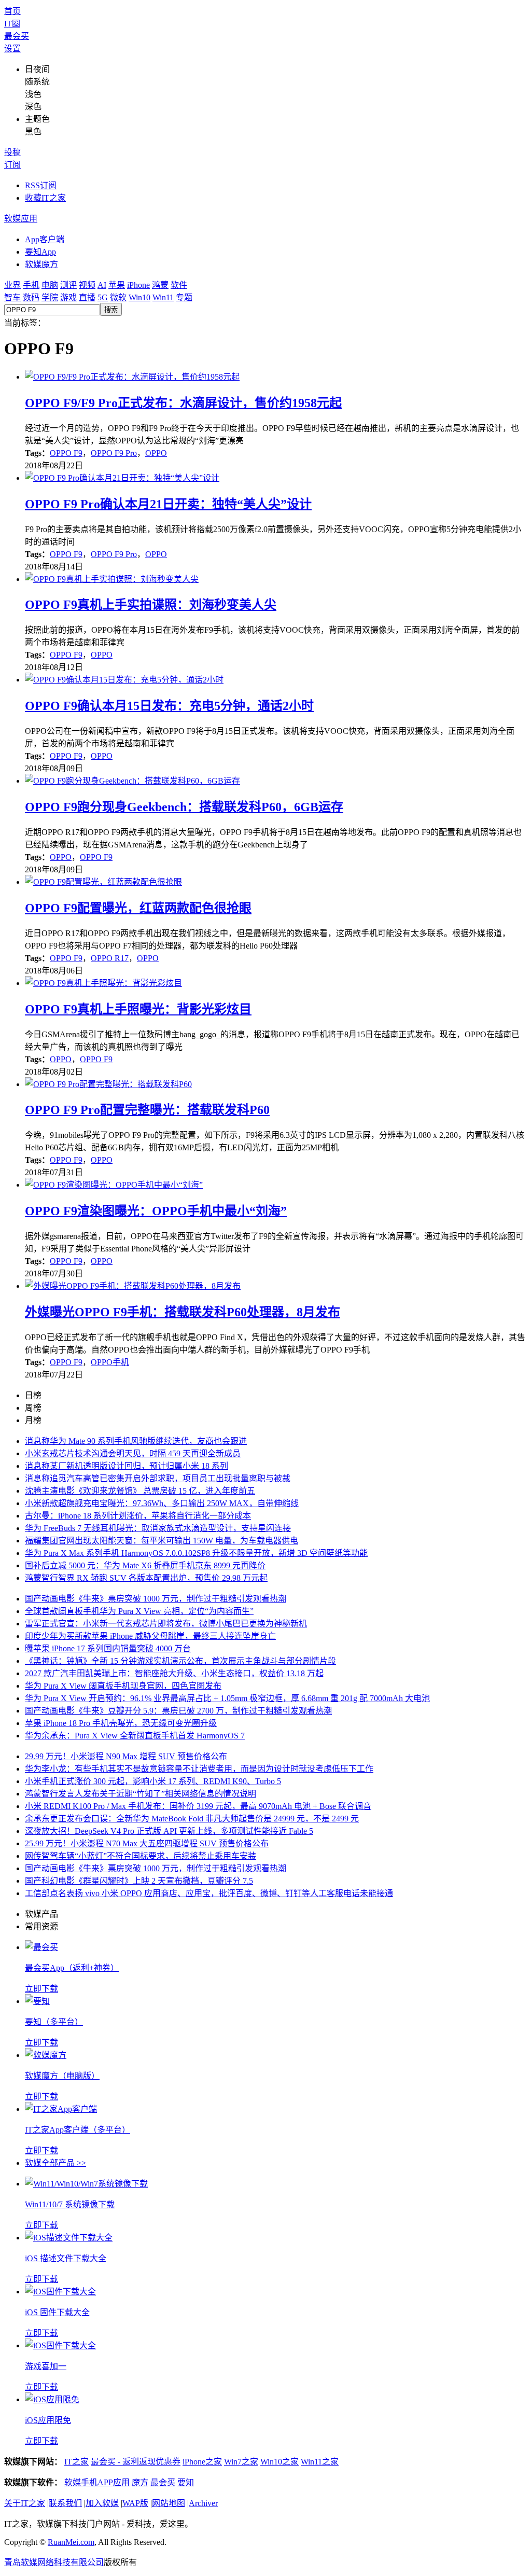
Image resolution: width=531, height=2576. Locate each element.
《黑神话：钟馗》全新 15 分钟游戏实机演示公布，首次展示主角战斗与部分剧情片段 (180, 1661)
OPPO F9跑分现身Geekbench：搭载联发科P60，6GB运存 (184, 807)
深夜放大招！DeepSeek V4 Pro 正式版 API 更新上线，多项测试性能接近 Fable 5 (169, 1831)
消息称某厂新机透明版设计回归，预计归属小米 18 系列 (127, 1466)
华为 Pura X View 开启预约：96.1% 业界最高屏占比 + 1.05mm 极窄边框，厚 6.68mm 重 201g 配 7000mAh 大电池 (227, 1698)
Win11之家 (320, 2462)
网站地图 (169, 2503)
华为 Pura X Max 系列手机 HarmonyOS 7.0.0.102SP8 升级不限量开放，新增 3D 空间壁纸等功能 (196, 1553)
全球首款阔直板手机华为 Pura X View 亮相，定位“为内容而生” (139, 1611)
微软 (118, 297)
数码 (31, 297)
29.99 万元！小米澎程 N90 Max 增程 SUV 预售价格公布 (126, 1756)
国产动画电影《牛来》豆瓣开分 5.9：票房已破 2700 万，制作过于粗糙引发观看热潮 (178, 1711)
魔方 (140, 2482)
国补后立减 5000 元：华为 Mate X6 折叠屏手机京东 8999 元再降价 (145, 1565)
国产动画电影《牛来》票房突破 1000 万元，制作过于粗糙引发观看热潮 (156, 1599)
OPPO (156, 453)
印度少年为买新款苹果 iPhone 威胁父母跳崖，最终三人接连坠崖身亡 (150, 1636)
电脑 (50, 285)
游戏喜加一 (46, 2366)
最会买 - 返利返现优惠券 (136, 2462)
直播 (87, 297)
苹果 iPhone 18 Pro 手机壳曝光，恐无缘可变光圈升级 (121, 1723)
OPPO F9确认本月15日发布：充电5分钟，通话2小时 (169, 706)
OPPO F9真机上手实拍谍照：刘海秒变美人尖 (151, 605)
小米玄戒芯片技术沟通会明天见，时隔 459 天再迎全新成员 (133, 1453)
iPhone (138, 285)
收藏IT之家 (45, 198)
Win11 (163, 297)
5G (103, 297)
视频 (87, 285)
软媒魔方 (41, 264)
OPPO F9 (66, 453)
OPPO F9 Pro (114, 453)
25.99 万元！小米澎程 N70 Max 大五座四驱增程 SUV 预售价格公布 (147, 1843)
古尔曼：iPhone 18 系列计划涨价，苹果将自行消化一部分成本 (138, 1516)
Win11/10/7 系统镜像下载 (70, 2204)
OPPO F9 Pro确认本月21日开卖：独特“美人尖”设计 (168, 504)
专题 (184, 297)
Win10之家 (280, 2462)
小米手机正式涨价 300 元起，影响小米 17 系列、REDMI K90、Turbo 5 (153, 1781)
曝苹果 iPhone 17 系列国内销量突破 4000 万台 (108, 1648)
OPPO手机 (110, 1362)
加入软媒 (102, 2503)
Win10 (139, 297)
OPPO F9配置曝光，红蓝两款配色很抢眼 (138, 908)
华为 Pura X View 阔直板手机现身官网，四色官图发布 (123, 1686)
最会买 (17, 36)
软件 (179, 285)
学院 (50, 297)
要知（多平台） (54, 2022)
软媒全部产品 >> (55, 2163)
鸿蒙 (160, 285)
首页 (12, 11)
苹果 (117, 285)
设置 (12, 48)
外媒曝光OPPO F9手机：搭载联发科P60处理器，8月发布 (183, 1312)
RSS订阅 (41, 185)
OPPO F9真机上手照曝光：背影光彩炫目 (138, 1009)
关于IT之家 (25, 2503)
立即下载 (41, 1989)
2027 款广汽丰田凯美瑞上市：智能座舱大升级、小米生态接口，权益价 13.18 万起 (174, 1673)
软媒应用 (21, 219)
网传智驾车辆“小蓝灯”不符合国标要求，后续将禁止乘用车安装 (141, 1856)
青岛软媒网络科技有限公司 (54, 2562)
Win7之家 (241, 2462)
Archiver (203, 2503)
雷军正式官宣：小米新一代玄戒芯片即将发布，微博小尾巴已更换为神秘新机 (166, 1624)
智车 (12, 297)
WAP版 (135, 2503)
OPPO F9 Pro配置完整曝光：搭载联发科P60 (147, 1110)
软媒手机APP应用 (97, 2482)
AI (102, 285)
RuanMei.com (71, 2542)
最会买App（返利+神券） (72, 1968)
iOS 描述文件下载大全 (66, 2258)
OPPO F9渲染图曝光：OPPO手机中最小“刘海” (156, 1211)
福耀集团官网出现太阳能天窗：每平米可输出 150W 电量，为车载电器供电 (162, 1541)
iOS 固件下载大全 (57, 2312)
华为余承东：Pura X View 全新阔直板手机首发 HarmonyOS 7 (135, 1736)
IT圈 (12, 24)
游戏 (68, 297)
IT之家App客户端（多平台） (78, 2130)
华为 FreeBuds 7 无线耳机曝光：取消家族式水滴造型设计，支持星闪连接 (158, 1528)
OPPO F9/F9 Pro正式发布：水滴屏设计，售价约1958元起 (183, 403)
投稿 (12, 152)
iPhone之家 (202, 2462)
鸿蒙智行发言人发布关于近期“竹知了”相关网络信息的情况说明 (141, 1794)
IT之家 (76, 2462)
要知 (186, 2482)
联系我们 (65, 2503)
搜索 (111, 310)
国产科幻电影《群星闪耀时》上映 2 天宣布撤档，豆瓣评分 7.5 (139, 1881)
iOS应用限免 (48, 2420)
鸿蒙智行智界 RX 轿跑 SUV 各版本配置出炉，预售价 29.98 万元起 (146, 1578)
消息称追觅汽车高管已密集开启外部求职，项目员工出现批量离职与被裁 (158, 1478)
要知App (40, 252)
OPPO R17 (110, 958)
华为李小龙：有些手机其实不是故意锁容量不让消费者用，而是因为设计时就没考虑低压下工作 (199, 1769)
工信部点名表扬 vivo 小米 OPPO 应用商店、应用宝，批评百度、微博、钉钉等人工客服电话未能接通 (209, 1893)
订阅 (12, 165)
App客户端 (45, 239)
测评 (68, 285)
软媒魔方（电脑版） (62, 2076)
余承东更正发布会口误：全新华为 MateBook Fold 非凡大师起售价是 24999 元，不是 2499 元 (192, 1819)
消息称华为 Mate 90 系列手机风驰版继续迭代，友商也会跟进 (136, 1441)
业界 (12, 285)
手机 (31, 285)
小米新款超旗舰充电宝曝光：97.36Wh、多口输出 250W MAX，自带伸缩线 (162, 1503)
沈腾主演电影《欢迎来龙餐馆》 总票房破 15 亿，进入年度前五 (140, 1491)
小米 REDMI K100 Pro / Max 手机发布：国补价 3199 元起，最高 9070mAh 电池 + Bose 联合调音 (198, 1806)
